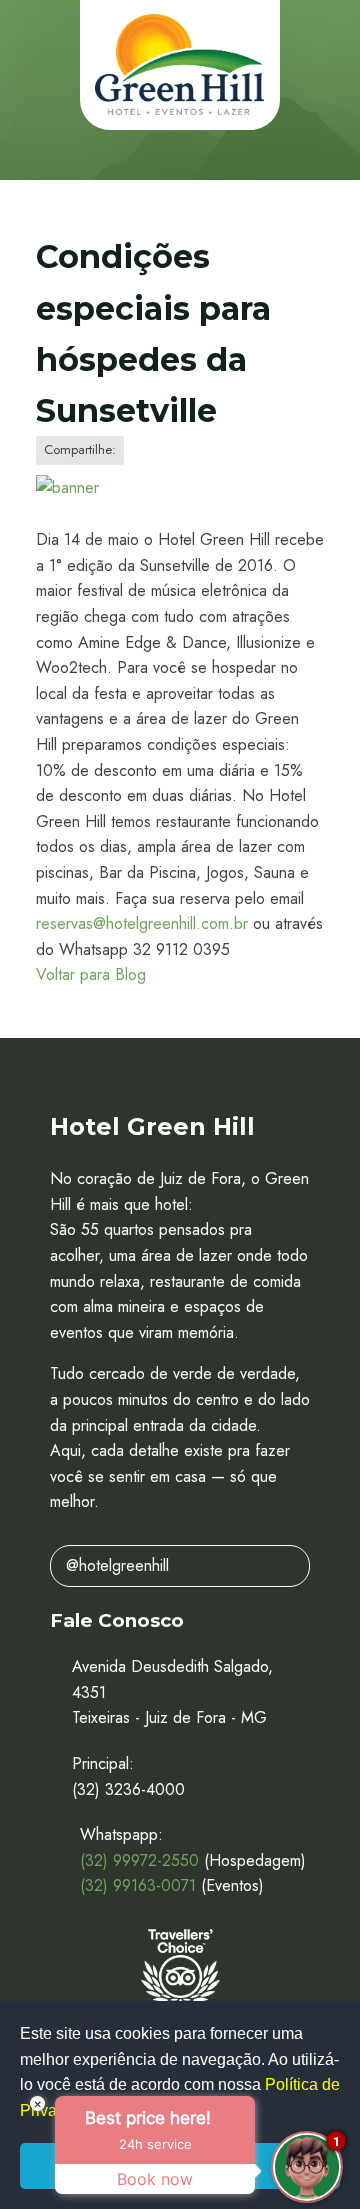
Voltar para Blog (91, 974)
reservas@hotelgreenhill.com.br (142, 923)
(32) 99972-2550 (139, 1860)
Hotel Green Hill (180, 65)
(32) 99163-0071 (138, 1885)
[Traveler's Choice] (180, 1972)
